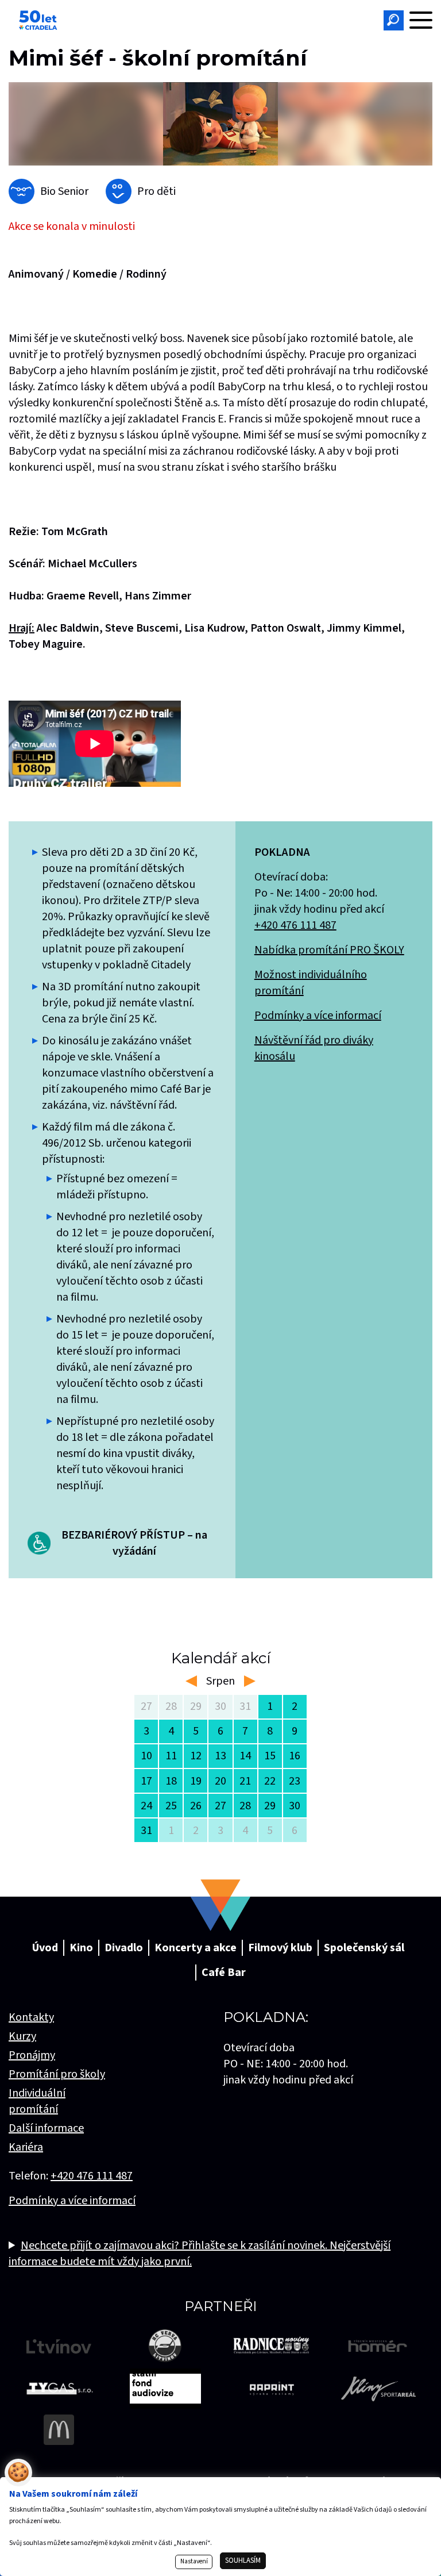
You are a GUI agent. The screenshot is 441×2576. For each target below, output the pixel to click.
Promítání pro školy (57, 2074)
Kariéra (26, 2147)
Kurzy (22, 2036)
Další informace (46, 2128)
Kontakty (31, 2017)
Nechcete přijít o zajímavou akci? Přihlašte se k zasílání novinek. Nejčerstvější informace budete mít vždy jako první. (200, 2254)
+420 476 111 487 (295, 925)
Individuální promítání (37, 2101)
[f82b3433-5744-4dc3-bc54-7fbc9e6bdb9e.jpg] (220, 124)
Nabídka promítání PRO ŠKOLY (329, 950)
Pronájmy (32, 2055)
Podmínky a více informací (318, 1016)
